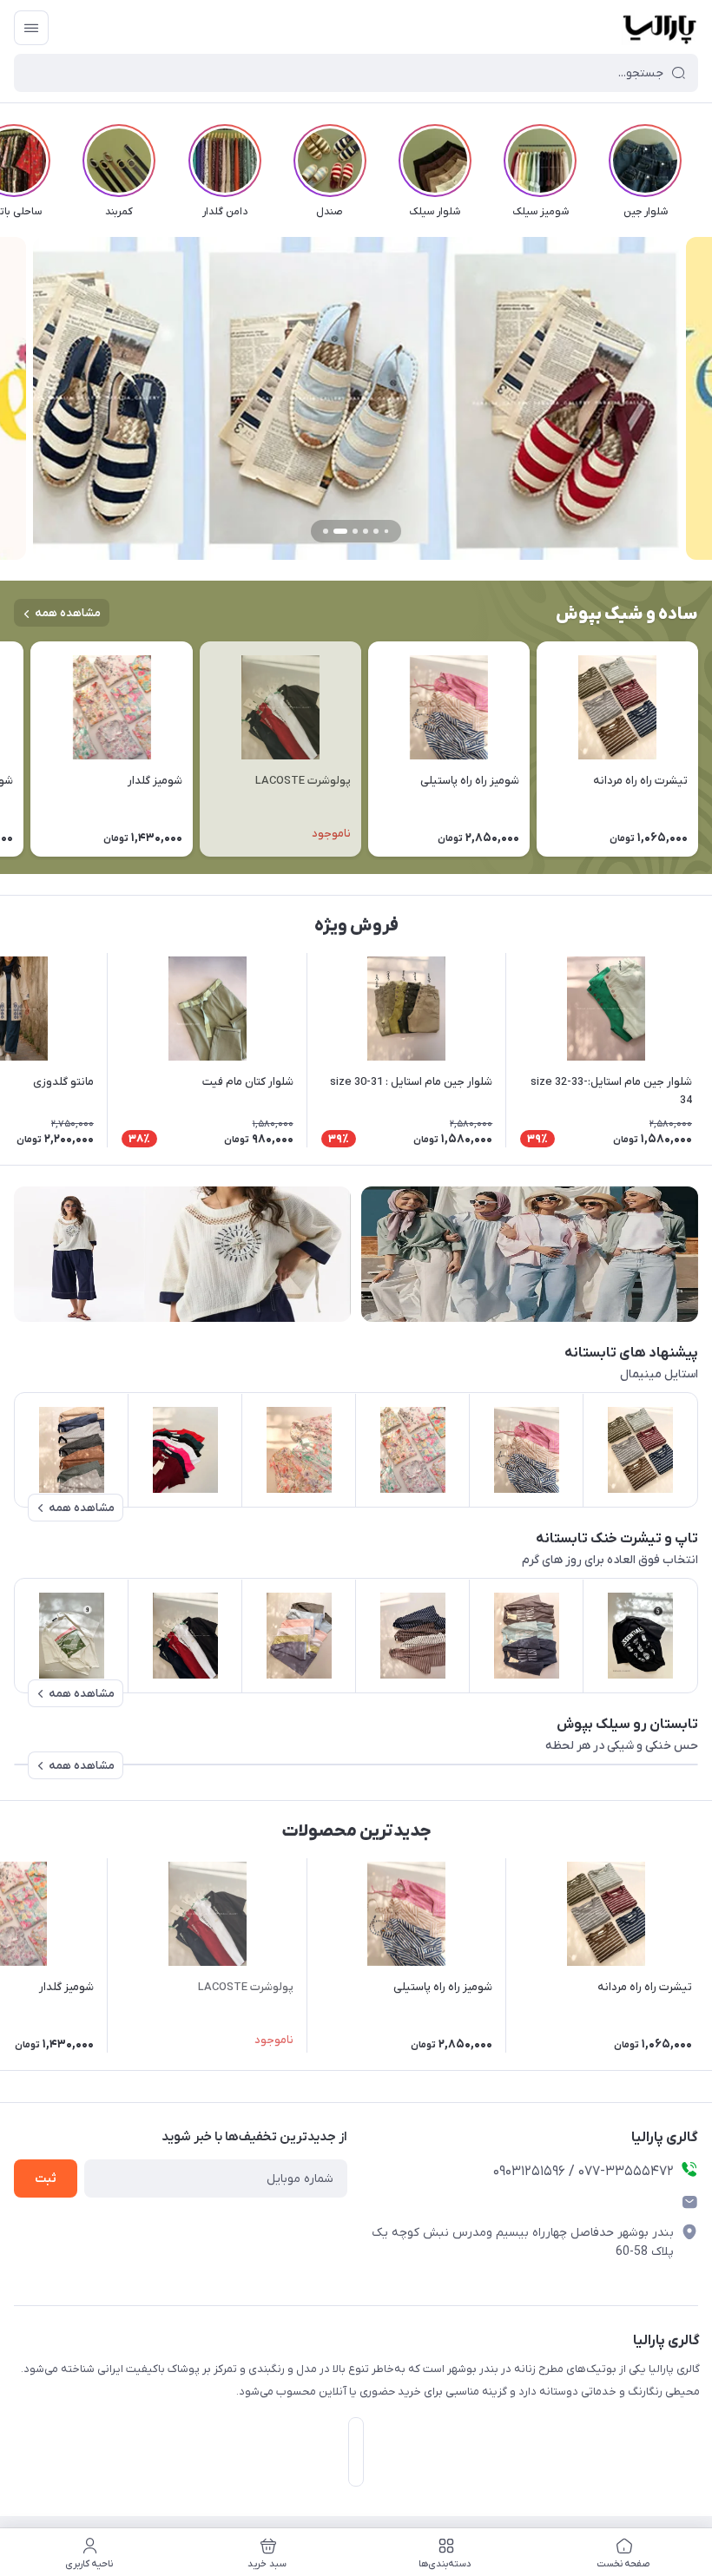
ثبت (46, 2179)
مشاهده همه (68, 613)
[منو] (31, 28)
